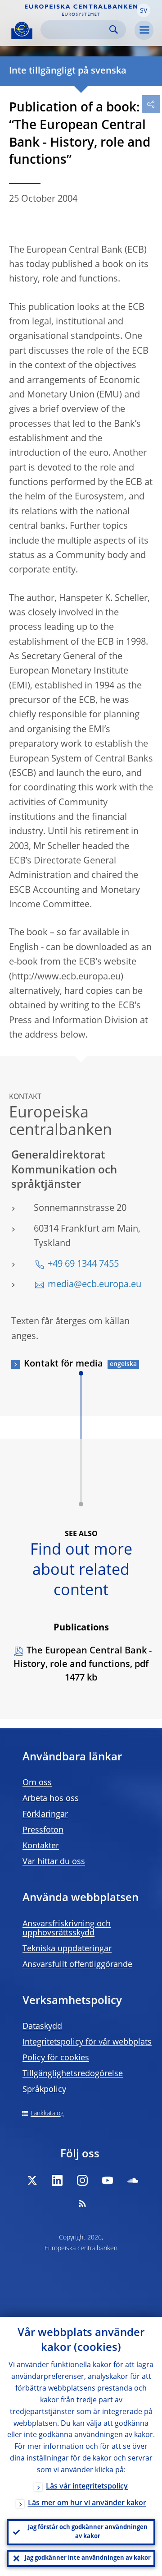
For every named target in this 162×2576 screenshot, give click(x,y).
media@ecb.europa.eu (94, 1285)
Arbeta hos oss (51, 1799)
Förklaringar (45, 1814)
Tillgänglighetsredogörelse (73, 2074)
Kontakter (41, 1846)
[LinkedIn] (57, 2180)
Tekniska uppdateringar (67, 1949)
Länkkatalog (47, 2114)
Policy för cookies (56, 2058)
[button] (144, 10)
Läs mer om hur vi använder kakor (87, 2503)
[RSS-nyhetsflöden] (82, 2203)
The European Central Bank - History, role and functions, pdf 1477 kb (83, 1665)
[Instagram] (82, 2180)
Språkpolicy (44, 2090)
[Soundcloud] (133, 2180)
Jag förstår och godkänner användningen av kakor (88, 2532)
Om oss (37, 1783)
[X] (32, 2180)
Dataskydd (42, 2027)
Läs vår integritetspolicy (87, 2487)
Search (114, 30)
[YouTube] (108, 2180)
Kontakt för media (63, 1364)
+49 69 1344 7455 (83, 1265)
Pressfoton (43, 1830)
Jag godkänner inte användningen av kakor (88, 2558)
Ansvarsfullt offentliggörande (77, 1965)
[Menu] (144, 30)
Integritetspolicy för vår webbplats (87, 2042)
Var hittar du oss (54, 1862)
